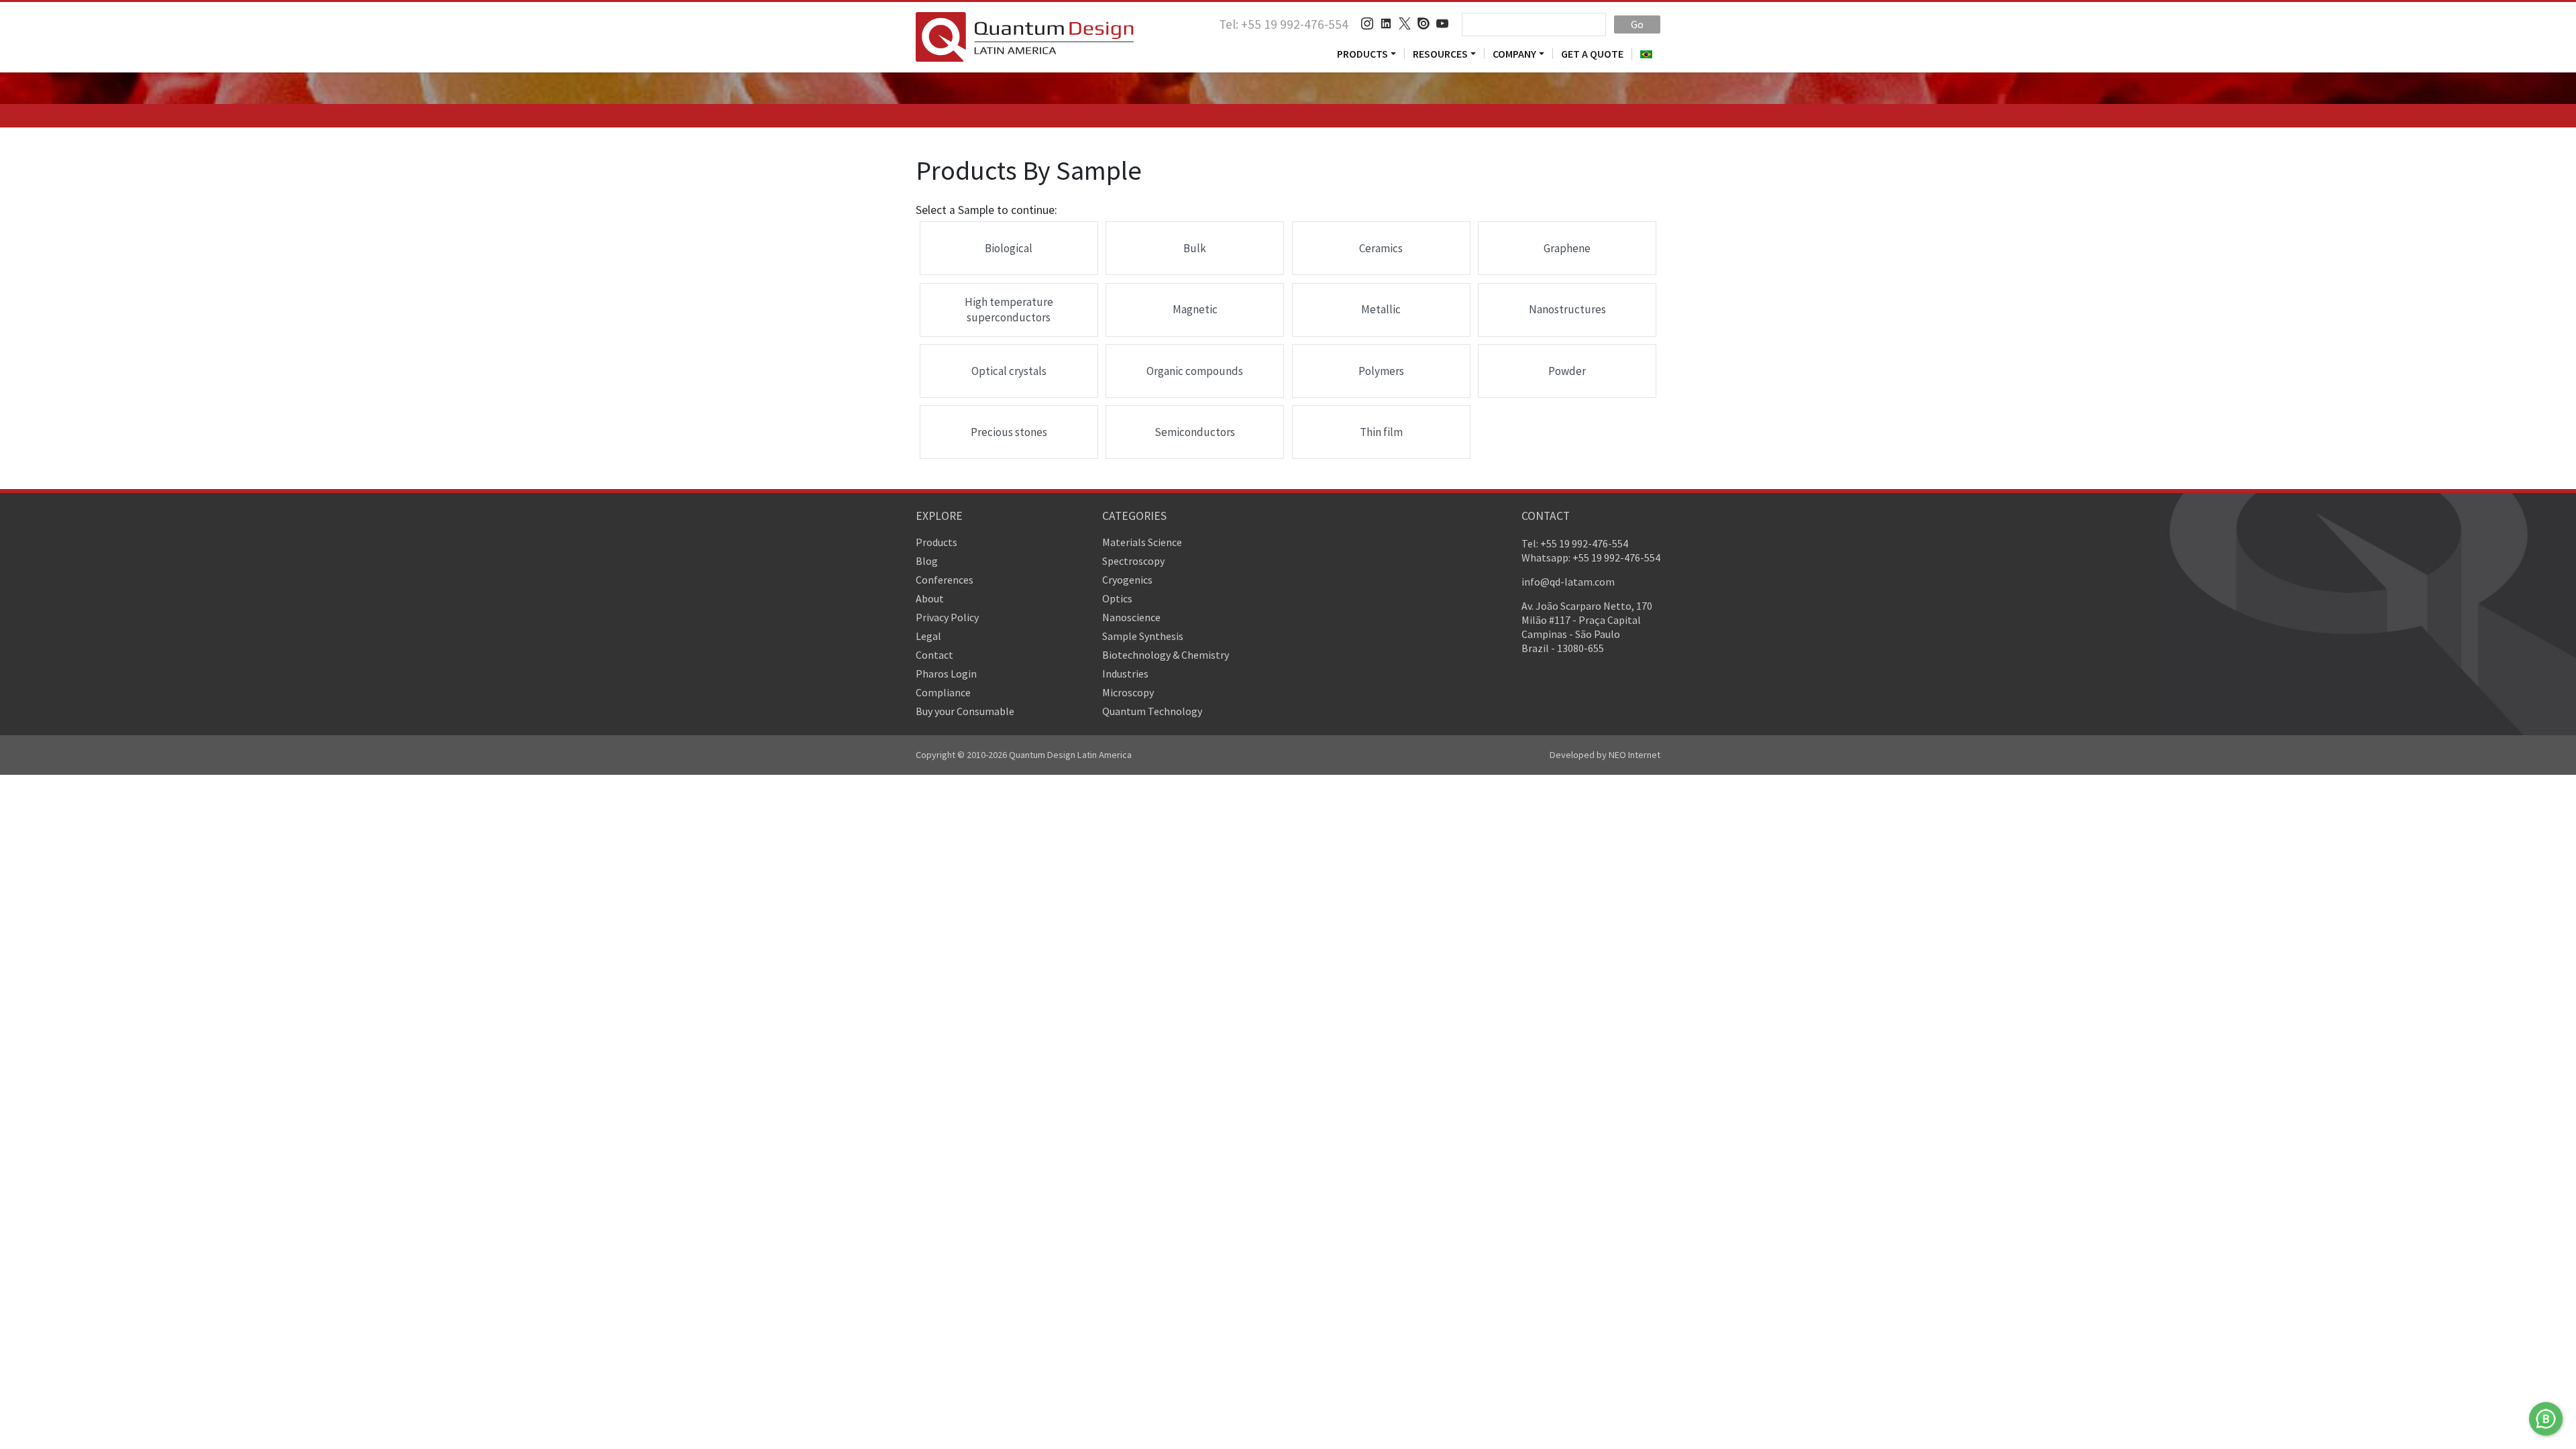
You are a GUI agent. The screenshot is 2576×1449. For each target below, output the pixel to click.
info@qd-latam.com (1568, 582)
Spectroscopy (1133, 561)
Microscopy (1128, 692)
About (930, 598)
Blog (927, 561)
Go (1637, 24)
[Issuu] (1424, 24)
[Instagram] (1367, 24)
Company (1514, 54)
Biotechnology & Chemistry (1166, 655)
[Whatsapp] (2546, 1419)
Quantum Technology (1152, 711)
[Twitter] (1405, 24)
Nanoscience (1131, 617)
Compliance (943, 692)
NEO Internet (1634, 755)
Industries (1125, 674)
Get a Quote (1592, 54)
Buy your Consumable (965, 711)
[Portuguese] (1646, 54)
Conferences (945, 580)
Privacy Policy (947, 617)
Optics (1117, 598)
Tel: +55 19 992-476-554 (1284, 24)
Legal (928, 636)
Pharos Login (946, 674)
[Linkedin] (1386, 24)
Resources (1440, 54)
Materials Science (1142, 542)
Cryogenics (1127, 580)
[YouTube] (1442, 24)
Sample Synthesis (1143, 636)
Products (1362, 54)
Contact (934, 655)
